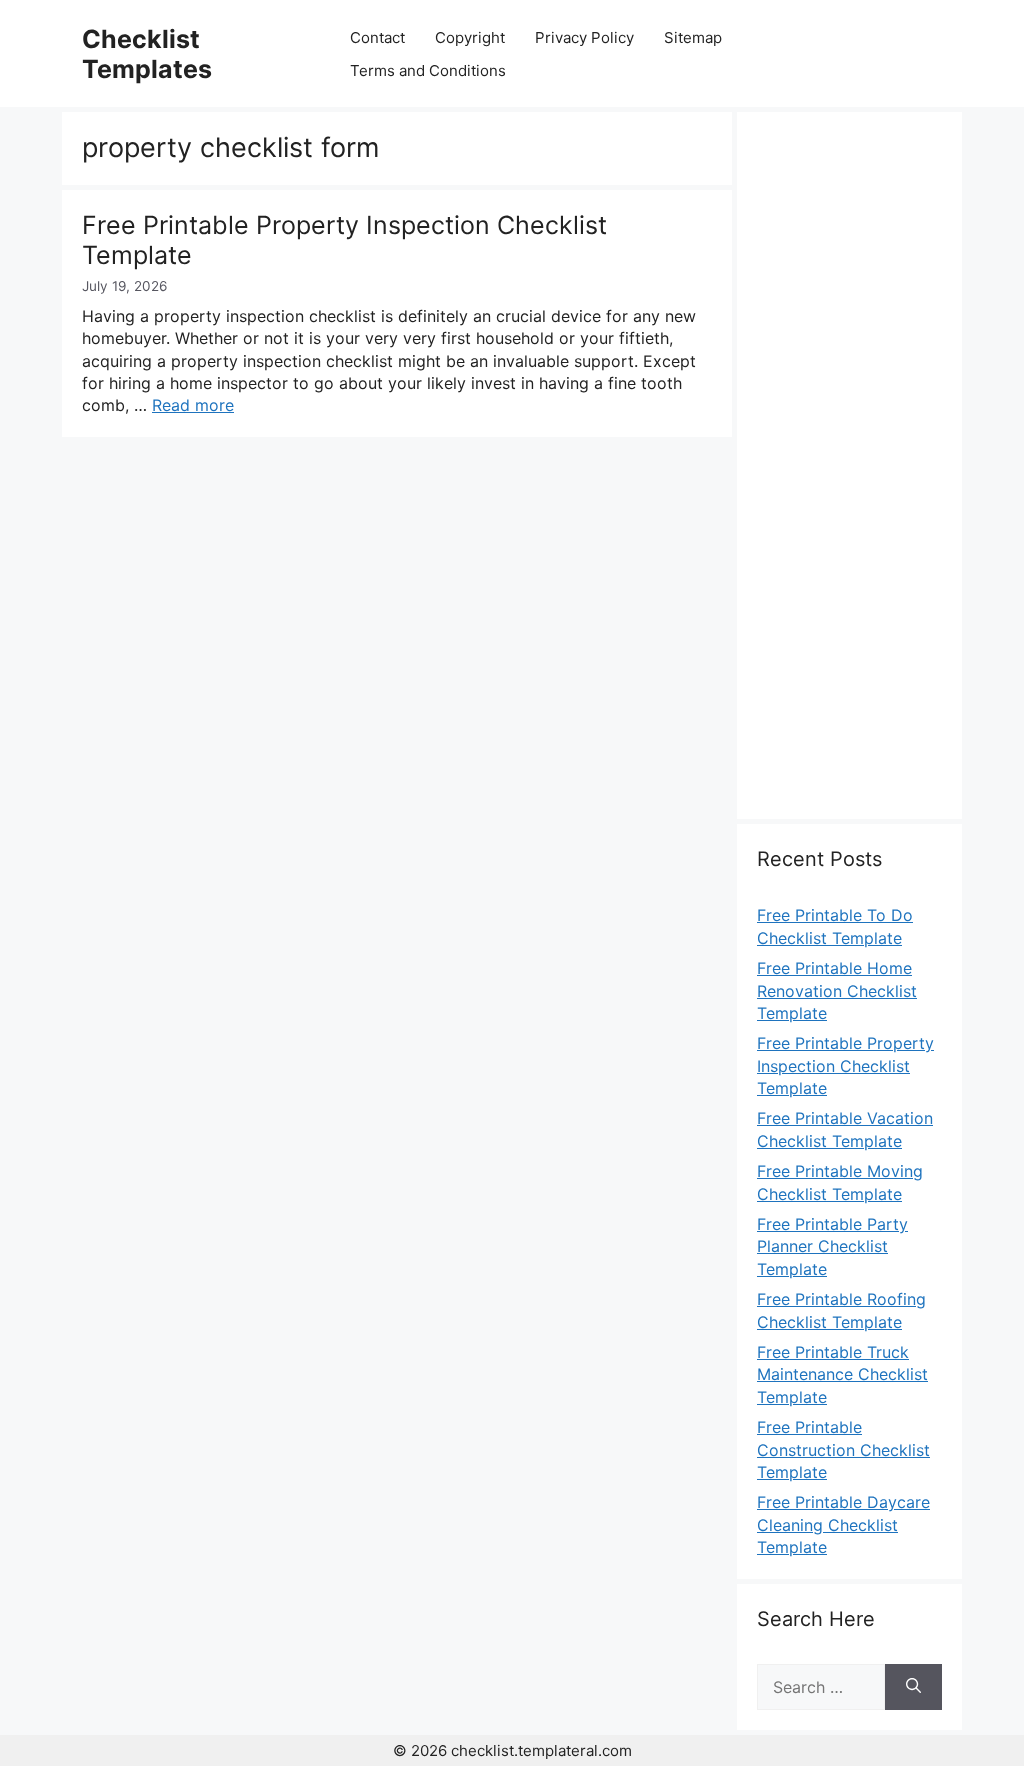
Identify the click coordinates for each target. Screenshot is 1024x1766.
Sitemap (693, 37)
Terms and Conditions (428, 70)
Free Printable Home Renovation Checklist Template (837, 990)
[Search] (913, 1687)
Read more (193, 405)
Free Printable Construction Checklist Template (843, 1449)
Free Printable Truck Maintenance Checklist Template (842, 1374)
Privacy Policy (584, 37)
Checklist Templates (147, 54)
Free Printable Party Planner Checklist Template (832, 1246)
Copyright (470, 37)
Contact (377, 37)
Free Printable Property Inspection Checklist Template (845, 1065)
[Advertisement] (849, 477)
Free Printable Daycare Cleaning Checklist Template (843, 1524)
